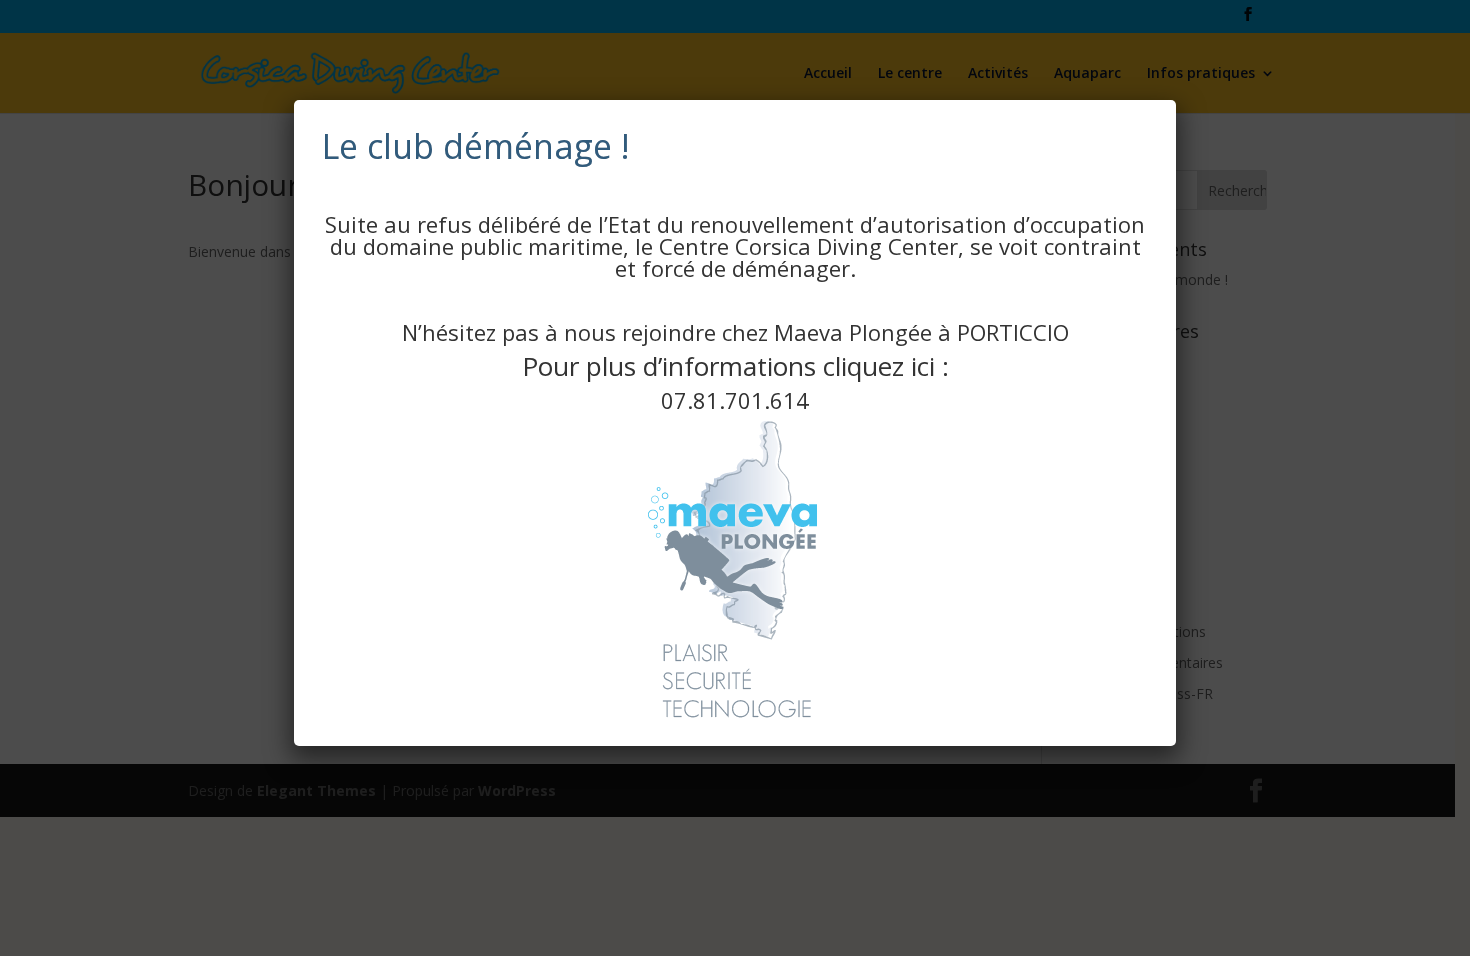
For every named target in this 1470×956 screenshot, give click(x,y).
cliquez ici (879, 366)
